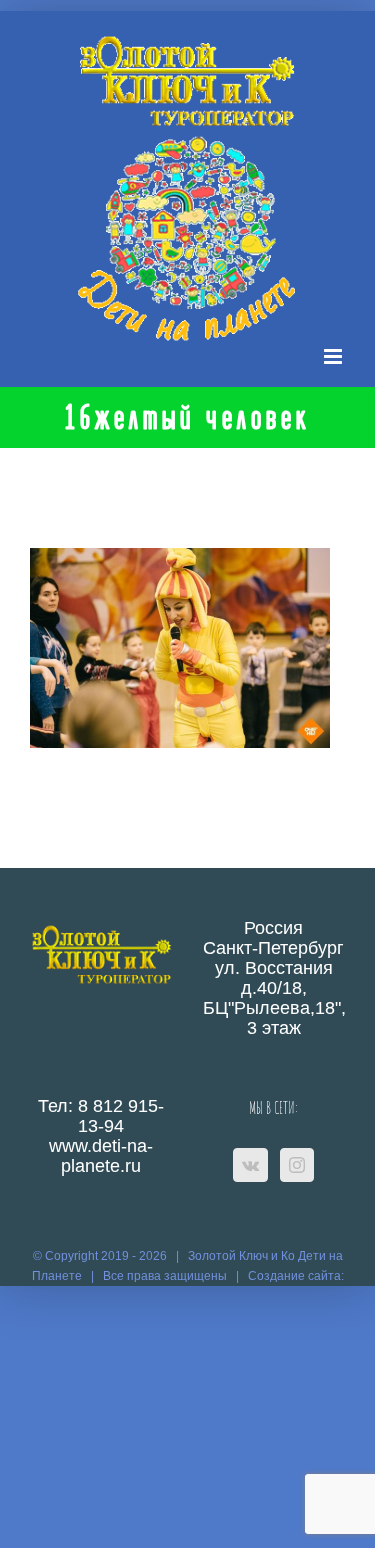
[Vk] (250, 1165)
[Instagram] (297, 1165)
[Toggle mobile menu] (334, 356)
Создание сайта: (296, 1276)
